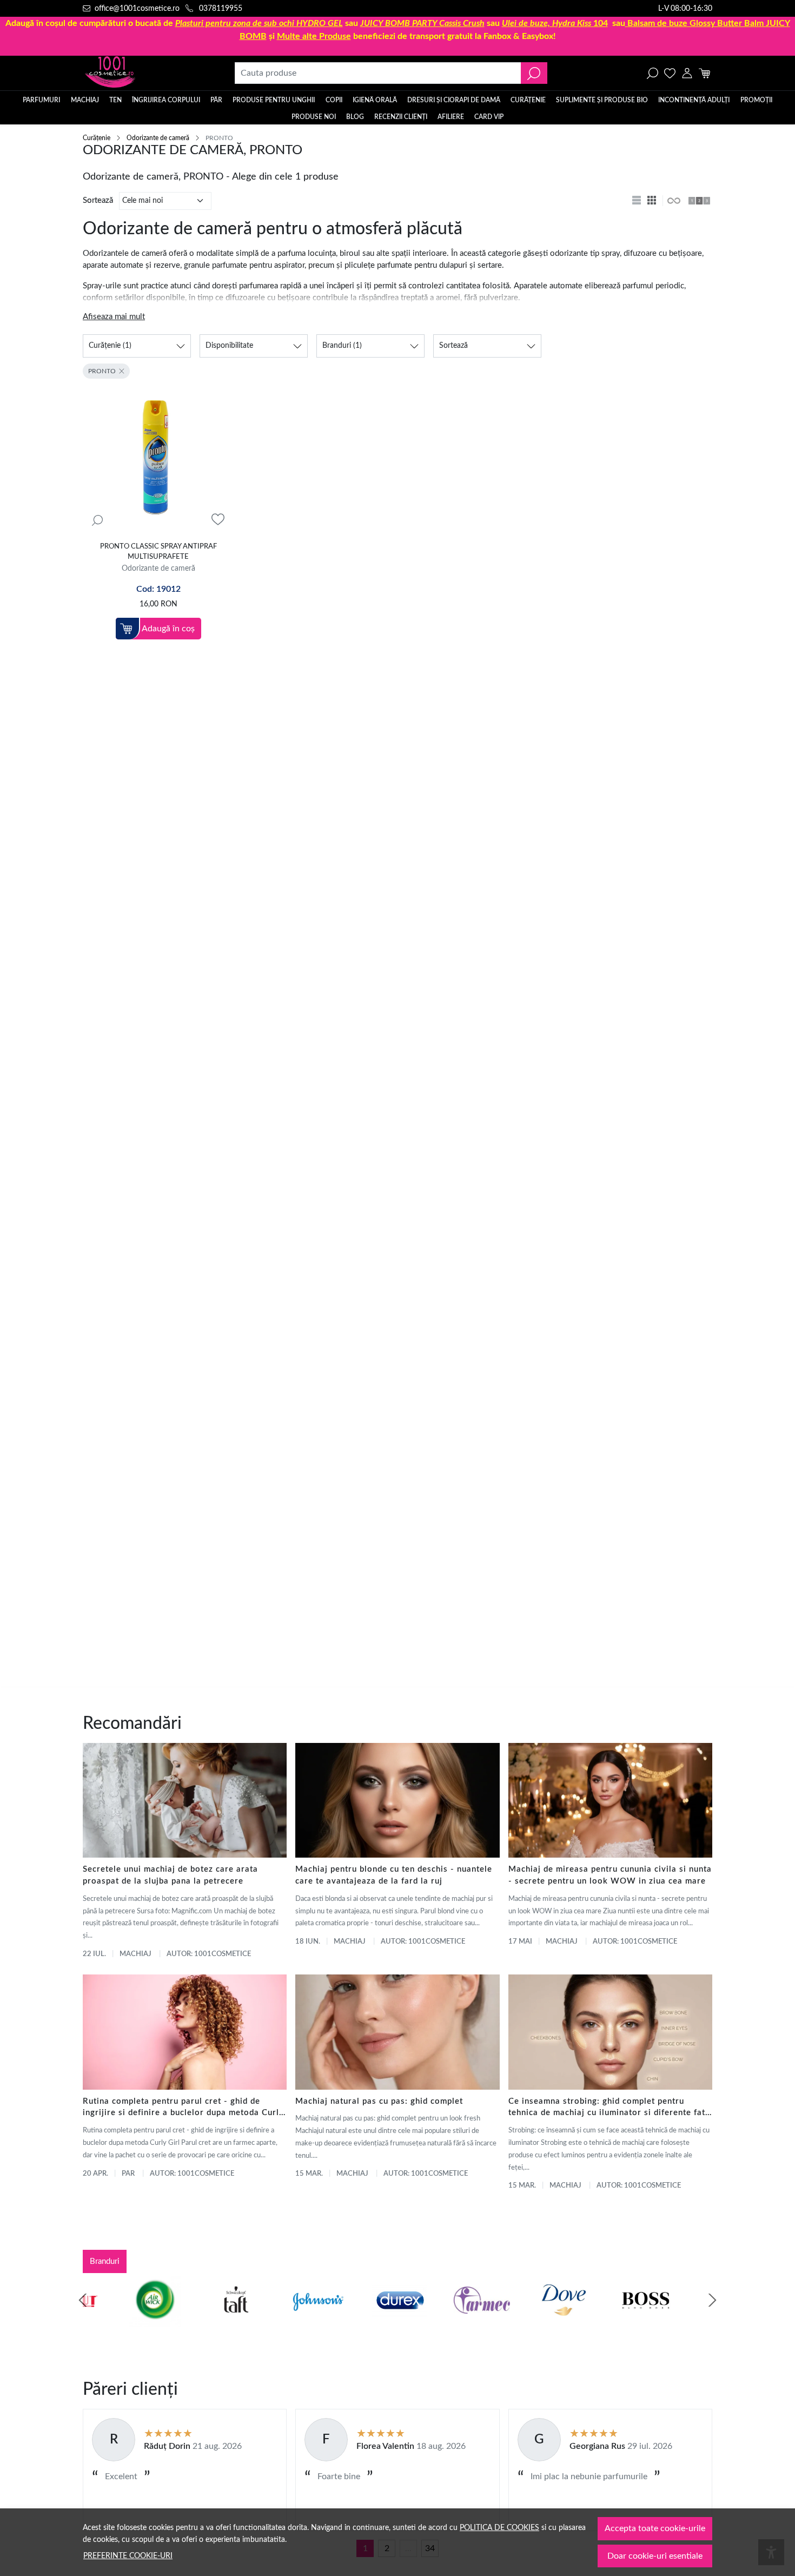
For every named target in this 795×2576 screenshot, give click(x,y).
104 (555, 23)
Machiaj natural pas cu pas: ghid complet (379, 2101)
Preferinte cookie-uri (128, 2556)
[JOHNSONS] (275, 2321)
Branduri (105, 2261)
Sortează (98, 200)
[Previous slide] (83, 2300)
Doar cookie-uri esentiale (655, 2556)
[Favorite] (670, 73)
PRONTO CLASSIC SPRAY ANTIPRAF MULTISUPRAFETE (158, 552)
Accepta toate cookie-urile (655, 2528)
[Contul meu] (687, 73)
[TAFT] (193, 2321)
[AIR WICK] (111, 2321)
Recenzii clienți (401, 117)
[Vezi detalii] (97, 520)
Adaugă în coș (168, 629)
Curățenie (528, 100)
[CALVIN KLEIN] (685, 2321)
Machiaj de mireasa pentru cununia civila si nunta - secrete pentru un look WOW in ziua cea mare (610, 1875)
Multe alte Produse (314, 36)
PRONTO (102, 371)
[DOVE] (521, 2321)
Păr (216, 100)
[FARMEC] (439, 2321)
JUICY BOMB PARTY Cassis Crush (422, 23)
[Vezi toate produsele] (673, 201)
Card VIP (489, 117)
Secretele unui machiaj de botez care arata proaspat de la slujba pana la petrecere (170, 1875)
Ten (115, 100)
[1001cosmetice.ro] (141, 73)
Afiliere (451, 117)
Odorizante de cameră (158, 138)
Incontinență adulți (694, 100)
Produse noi (314, 117)
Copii (334, 100)
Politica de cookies (499, 2528)
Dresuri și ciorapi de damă (454, 100)
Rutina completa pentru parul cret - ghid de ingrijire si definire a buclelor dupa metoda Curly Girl (183, 2108)
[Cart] (704, 73)
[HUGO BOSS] (602, 2321)
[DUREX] (357, 2321)
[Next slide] (712, 2300)
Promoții (756, 100)
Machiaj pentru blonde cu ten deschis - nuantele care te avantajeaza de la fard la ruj (394, 1875)
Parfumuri (41, 100)
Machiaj (85, 100)
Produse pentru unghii (274, 100)
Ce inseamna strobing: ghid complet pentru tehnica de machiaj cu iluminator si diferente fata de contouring (609, 2108)
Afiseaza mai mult (114, 317)
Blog (355, 117)
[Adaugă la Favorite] (218, 520)
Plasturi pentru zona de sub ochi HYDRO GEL (259, 23)
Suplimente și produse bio (602, 100)
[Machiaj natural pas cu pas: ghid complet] (397, 2032)
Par (128, 2174)
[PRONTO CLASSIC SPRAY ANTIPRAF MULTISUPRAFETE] (158, 460)
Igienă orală (375, 100)
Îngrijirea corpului (166, 100)
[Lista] (638, 201)
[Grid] (653, 201)
